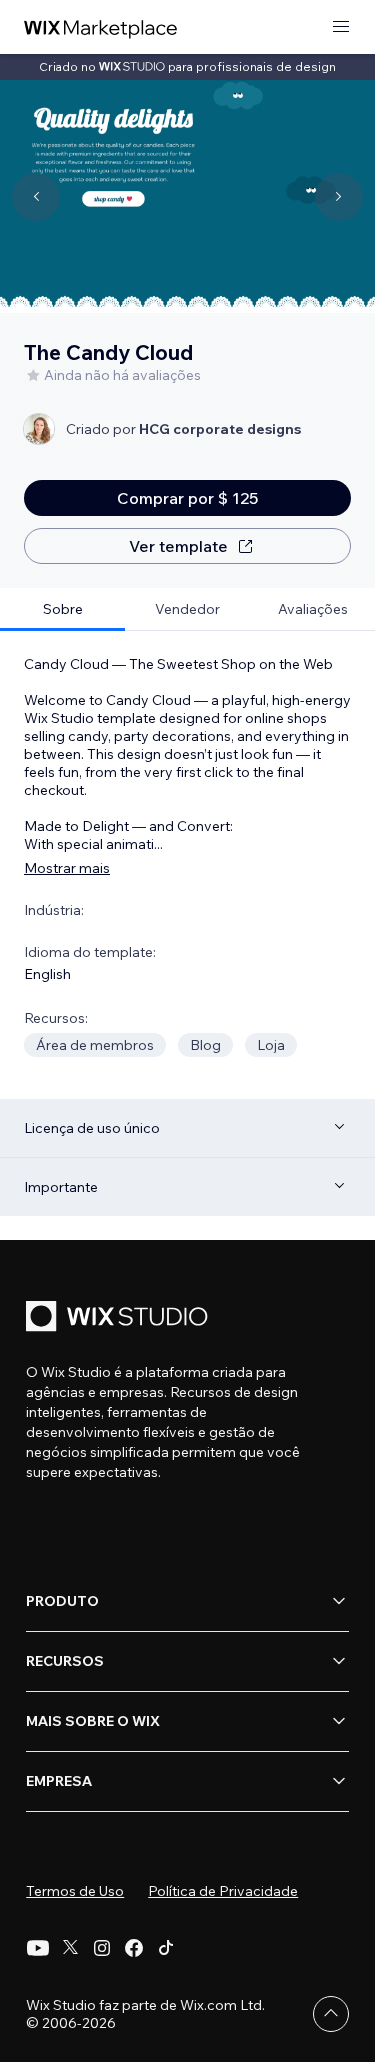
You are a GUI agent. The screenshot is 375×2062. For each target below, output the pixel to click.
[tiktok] (166, 1948)
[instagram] (102, 1948)
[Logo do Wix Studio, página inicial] (120, 1318)
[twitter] (70, 1948)
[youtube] (38, 1948)
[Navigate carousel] (36, 197)
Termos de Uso (75, 1891)
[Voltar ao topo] (331, 2014)
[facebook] (134, 1948)
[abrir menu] (341, 27)
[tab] (62, 609)
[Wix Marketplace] (101, 27)
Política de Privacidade (223, 1891)
